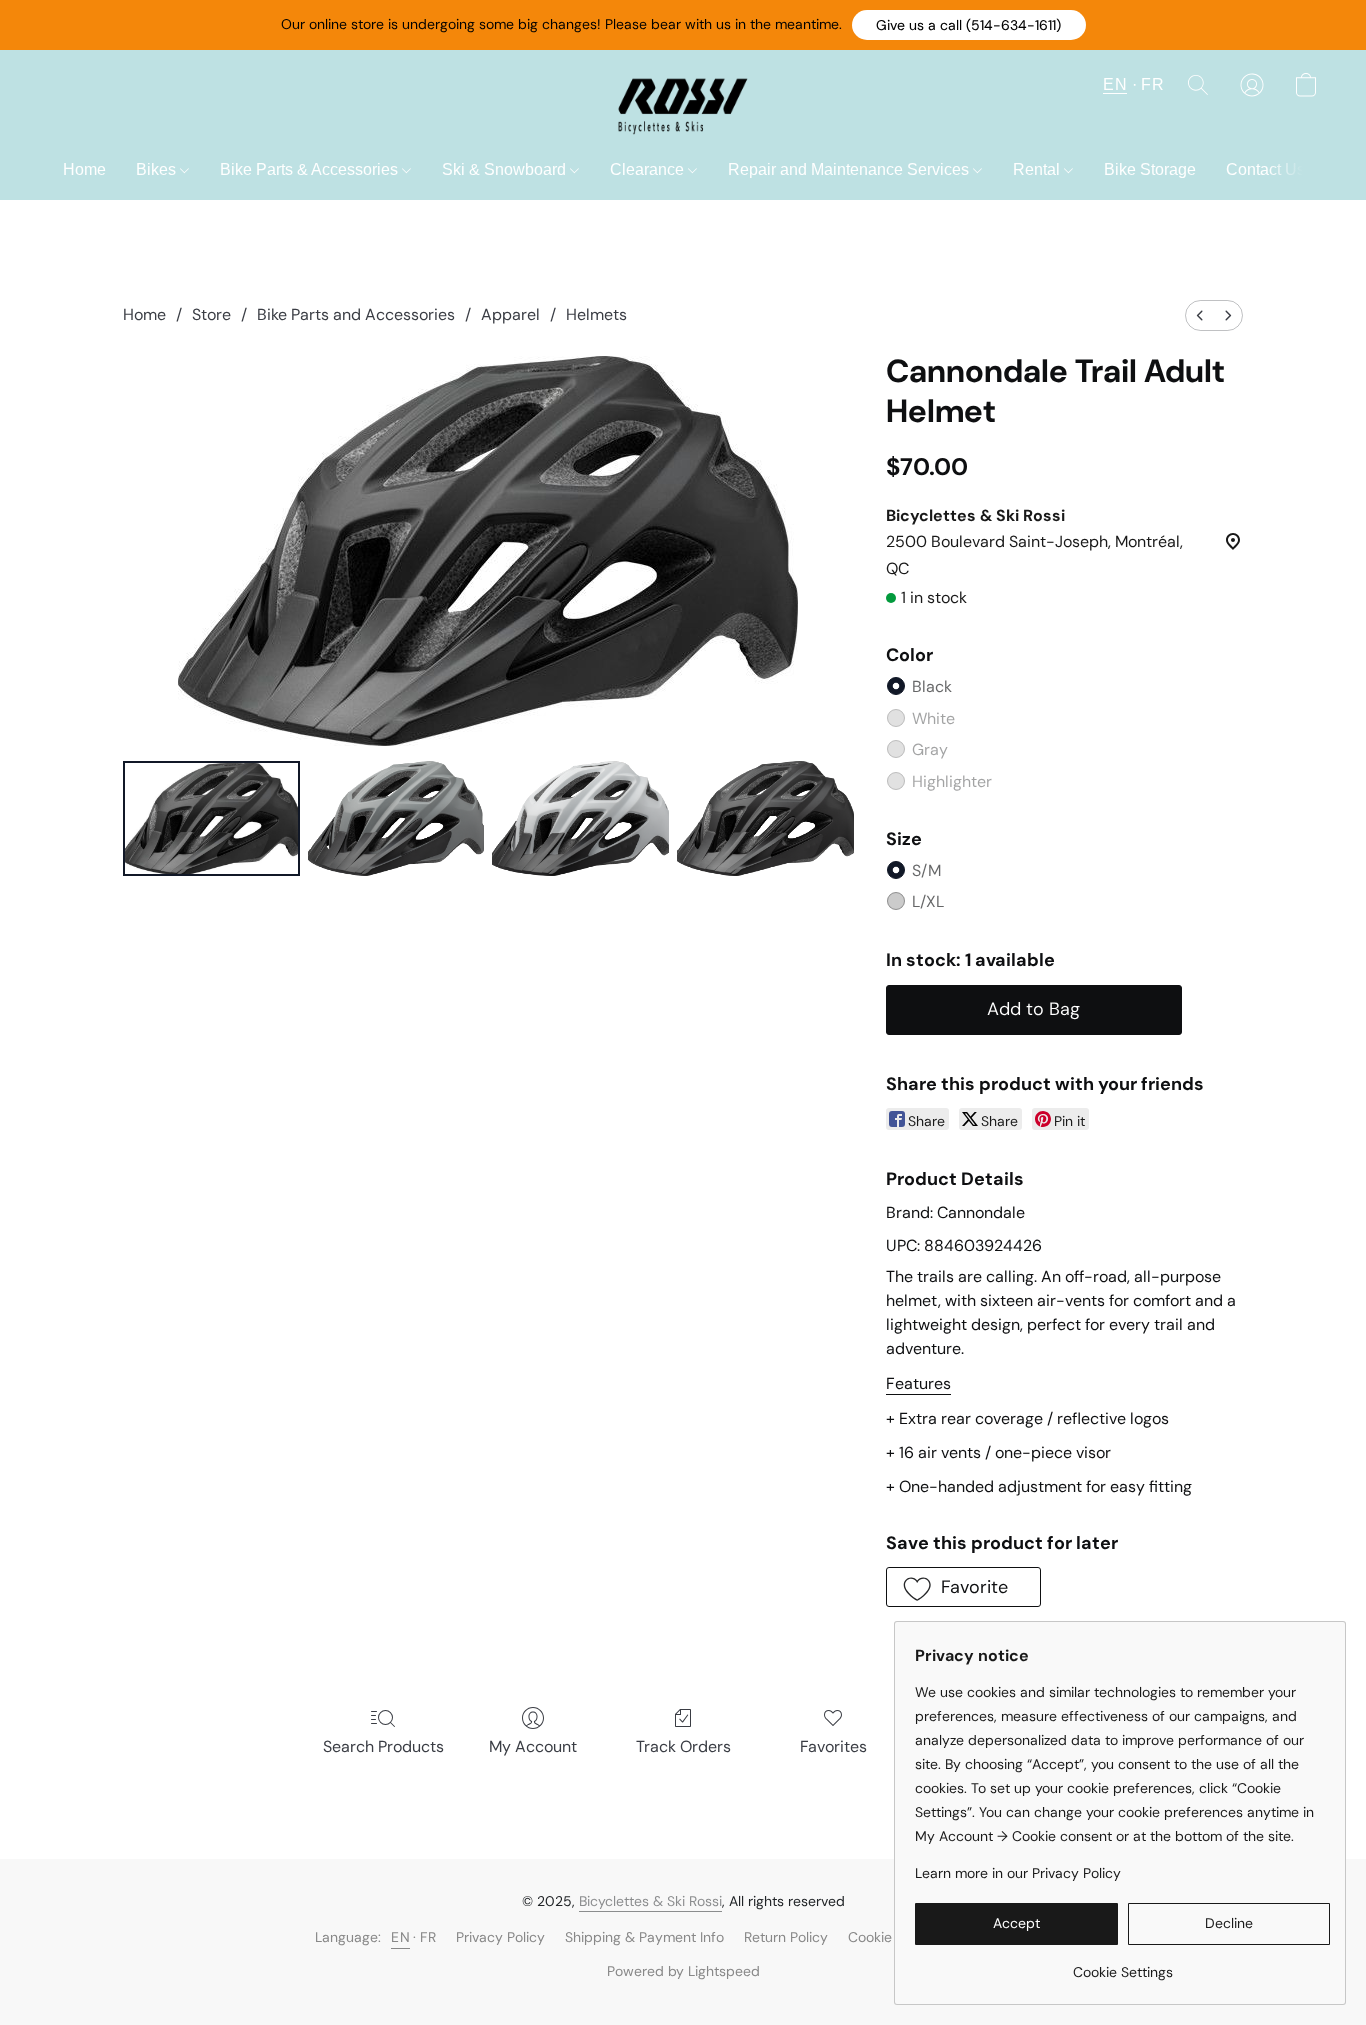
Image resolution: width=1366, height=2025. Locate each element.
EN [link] (400, 1937)
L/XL (928, 901)
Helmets (596, 314)
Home (84, 169)
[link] (1122, 1964)
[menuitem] (1200, 315)
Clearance (649, 169)
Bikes (158, 169)
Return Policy (786, 1937)
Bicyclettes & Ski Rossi (650, 1901)
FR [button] (1152, 84)
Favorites (833, 1746)
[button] (969, 25)
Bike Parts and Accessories (356, 314)
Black (932, 686)
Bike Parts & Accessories (311, 169)
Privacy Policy (500, 1937)
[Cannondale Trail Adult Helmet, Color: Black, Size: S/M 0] (211, 818)
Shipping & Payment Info (644, 1937)
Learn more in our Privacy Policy (1018, 1873)
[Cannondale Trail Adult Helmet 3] (765, 818)
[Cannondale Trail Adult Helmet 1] (396, 818)
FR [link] (428, 1937)
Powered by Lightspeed (683, 1971)
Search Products (383, 1746)
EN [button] (1115, 84)
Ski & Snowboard (506, 169)
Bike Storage (1150, 169)
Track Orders (683, 1746)
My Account (533, 1746)
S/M (926, 870)
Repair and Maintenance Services (850, 169)
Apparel (510, 314)
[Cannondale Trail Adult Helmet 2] (580, 818)
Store (211, 314)
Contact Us (1265, 169)
